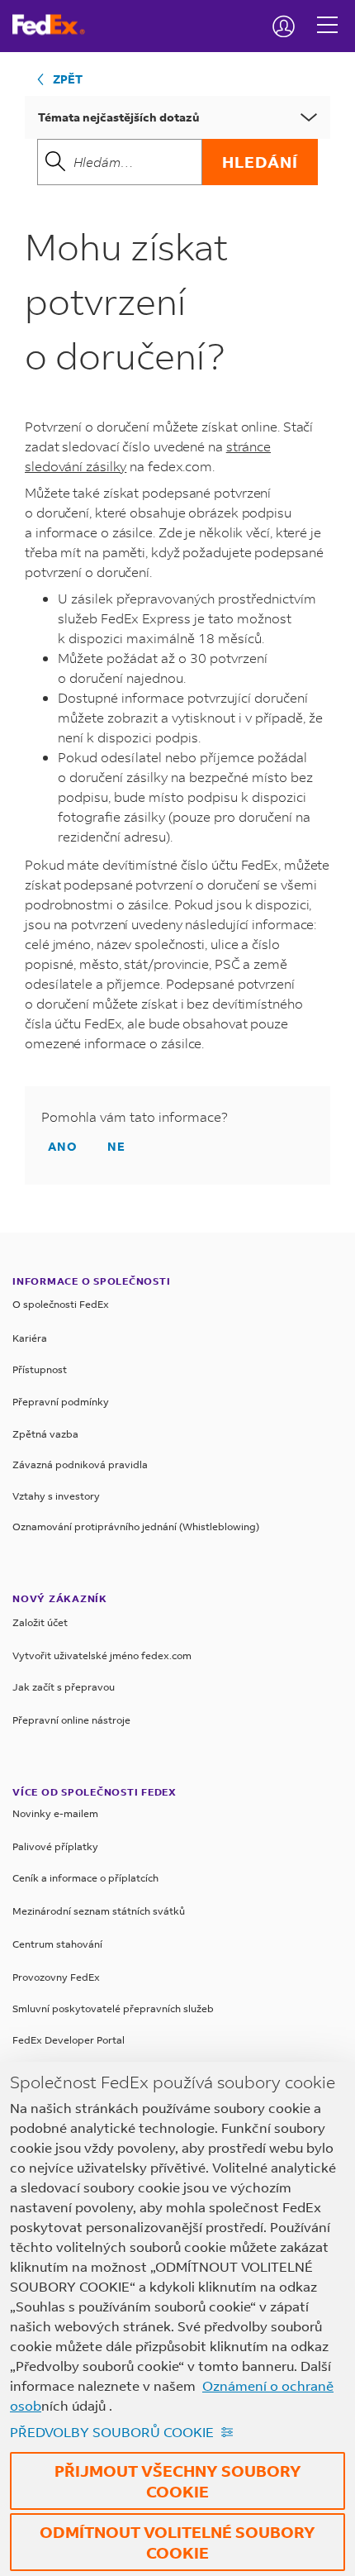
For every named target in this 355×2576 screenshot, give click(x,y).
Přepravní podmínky (61, 1402)
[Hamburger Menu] (327, 12)
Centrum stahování (57, 1944)
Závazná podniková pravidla (80, 1465)
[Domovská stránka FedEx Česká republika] (55, 25)
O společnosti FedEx (61, 1304)
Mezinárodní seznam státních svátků (99, 1911)
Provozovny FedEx (56, 1977)
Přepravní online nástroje (71, 1720)
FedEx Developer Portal (69, 2040)
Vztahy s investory (56, 1496)
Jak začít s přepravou (64, 1687)
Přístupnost (40, 1369)
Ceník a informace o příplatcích (85, 1878)
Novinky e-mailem (55, 1813)
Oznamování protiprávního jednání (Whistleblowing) (136, 1527)
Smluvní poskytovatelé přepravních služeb (113, 2008)
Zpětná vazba (45, 1434)
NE (116, 1146)
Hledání (260, 162)
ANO (63, 1146)
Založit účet (40, 1622)
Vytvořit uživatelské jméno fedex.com (102, 1655)
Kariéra (30, 1338)
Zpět (68, 79)
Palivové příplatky (55, 1846)
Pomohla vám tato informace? (135, 1117)
